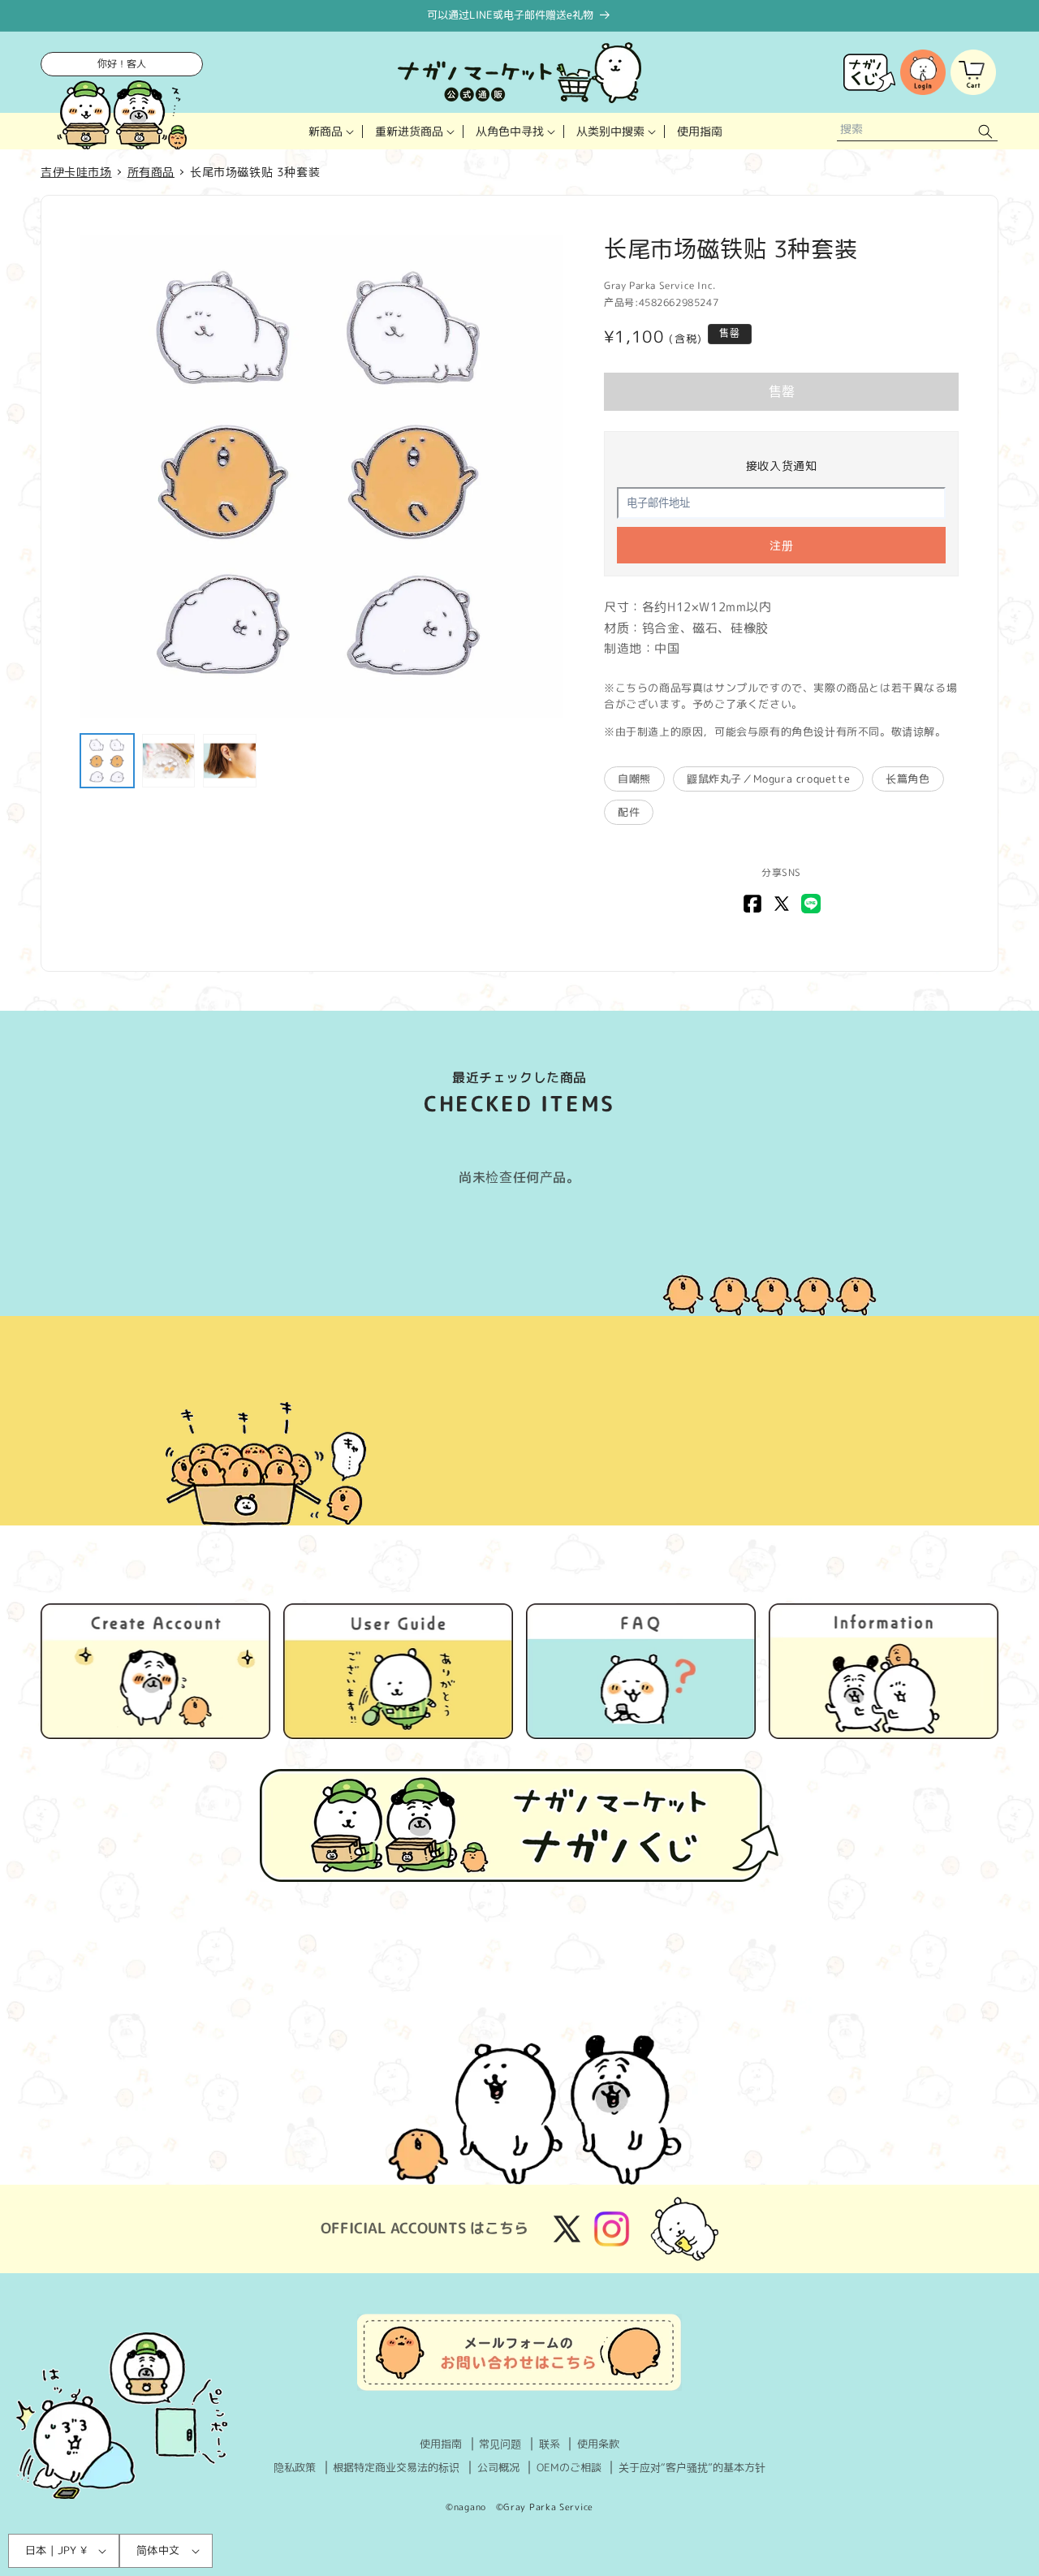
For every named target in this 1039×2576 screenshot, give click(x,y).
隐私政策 (295, 2467)
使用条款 (598, 2444)
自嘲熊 (634, 779)
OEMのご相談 (569, 2467)
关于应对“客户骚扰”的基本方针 (692, 2467)
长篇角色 (908, 779)
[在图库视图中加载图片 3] (230, 761)
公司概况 (498, 2467)
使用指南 (441, 2444)
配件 (629, 812)
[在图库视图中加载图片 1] (107, 761)
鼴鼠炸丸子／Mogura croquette (768, 779)
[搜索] (985, 131)
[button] (330, 131)
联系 (550, 2444)
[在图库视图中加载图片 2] (169, 761)
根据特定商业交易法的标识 (396, 2467)
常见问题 (500, 2444)
